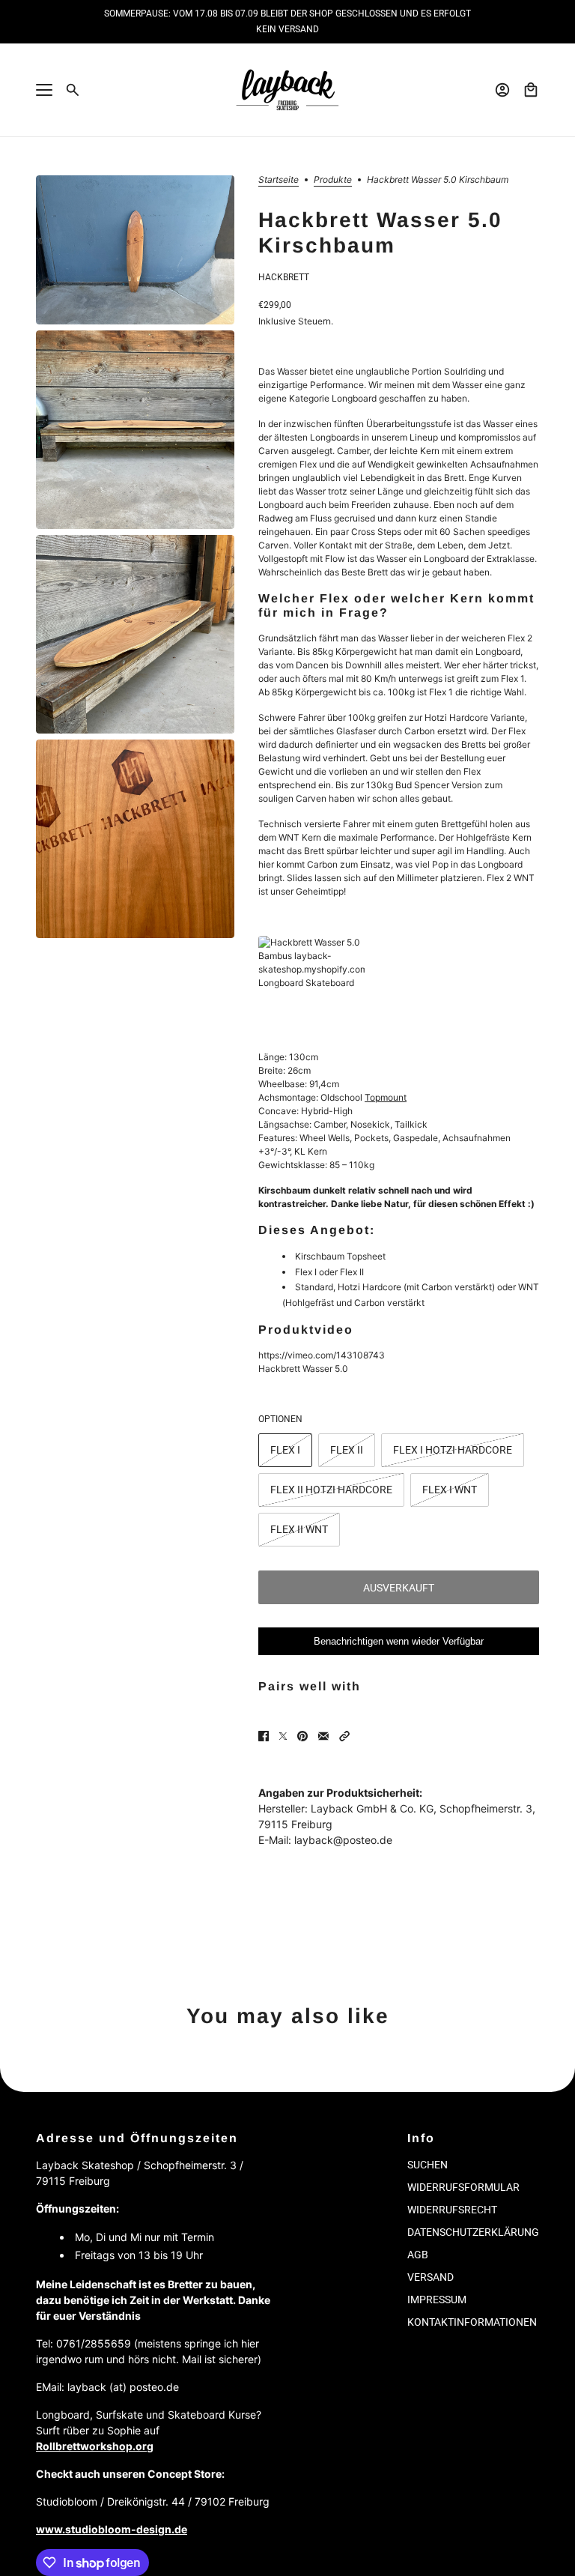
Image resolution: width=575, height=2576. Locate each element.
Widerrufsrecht (452, 2210)
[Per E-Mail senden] (323, 1736)
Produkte (333, 180)
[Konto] (502, 90)
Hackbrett (284, 277)
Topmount (386, 1097)
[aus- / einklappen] (44, 90)
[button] (344, 1736)
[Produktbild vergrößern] (135, 250)
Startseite (279, 180)
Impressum (437, 2300)
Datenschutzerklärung (473, 2232)
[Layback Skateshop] (287, 90)
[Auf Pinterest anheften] (302, 1736)
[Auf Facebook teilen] (264, 1736)
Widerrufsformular (463, 2187)
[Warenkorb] (531, 90)
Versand (431, 2277)
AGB (418, 2255)
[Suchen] (73, 90)
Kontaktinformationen (472, 2322)
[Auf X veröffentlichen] (283, 1736)
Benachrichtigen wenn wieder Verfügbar (399, 1641)
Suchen (428, 2165)
